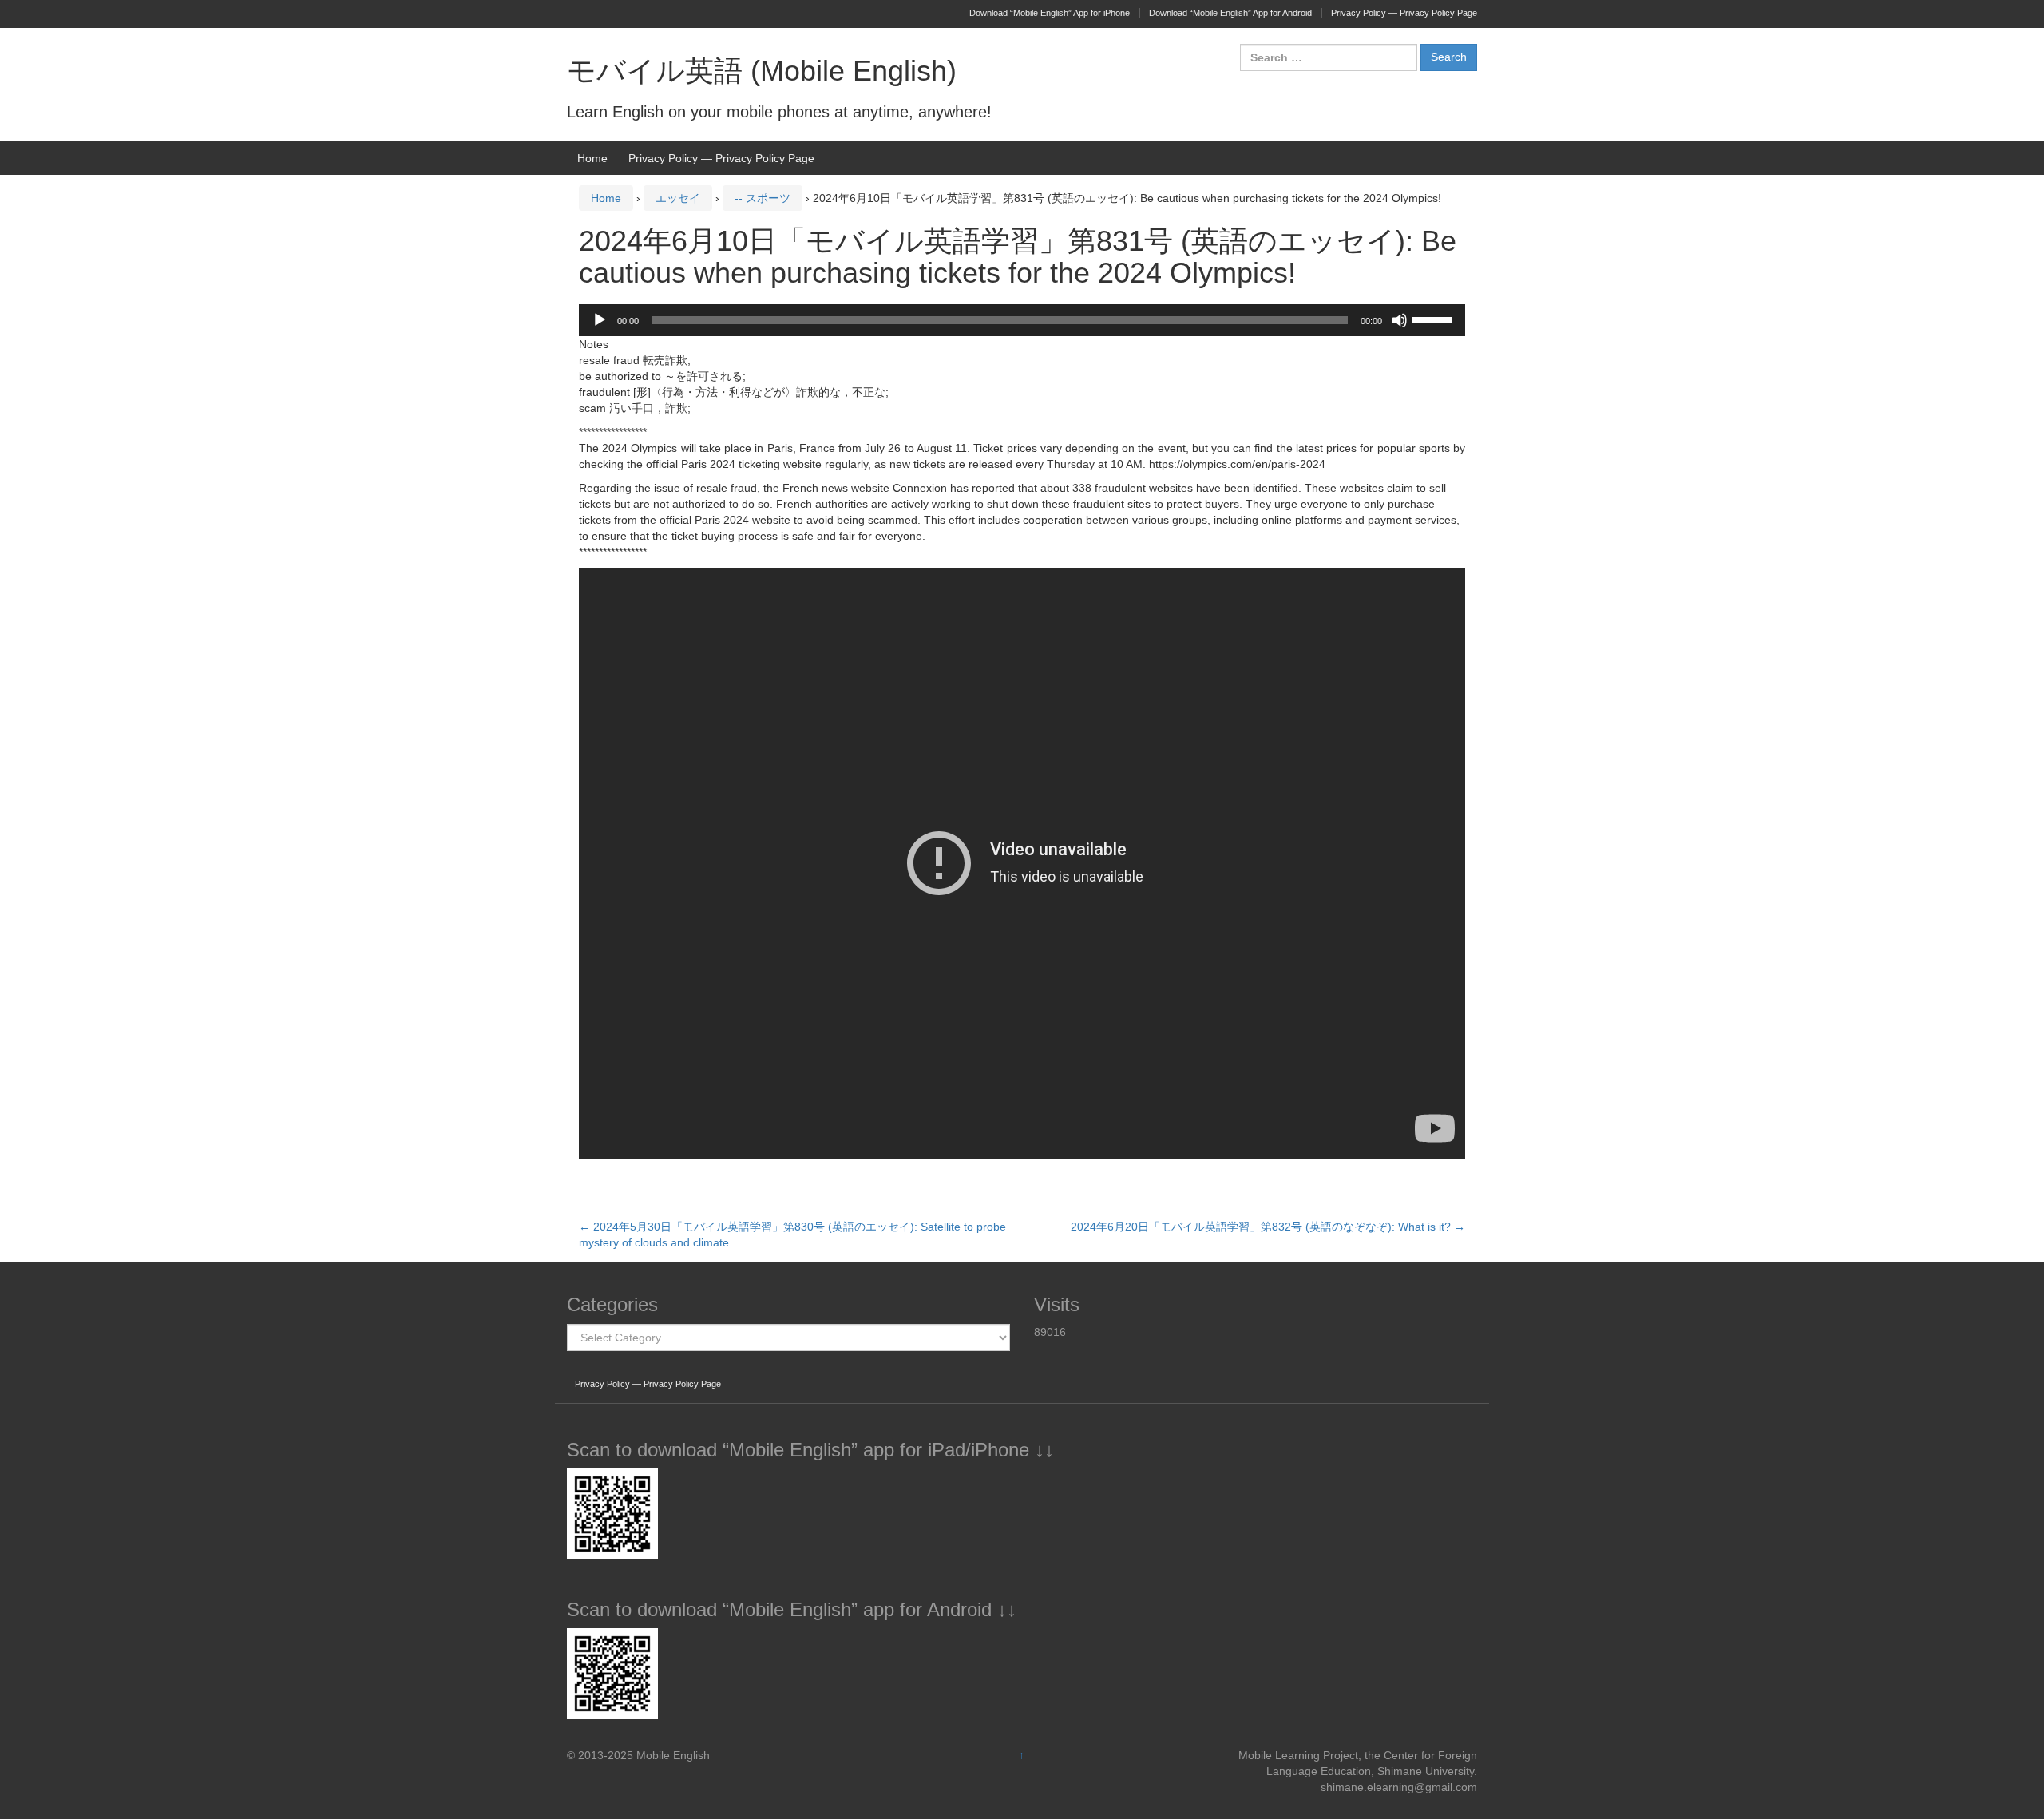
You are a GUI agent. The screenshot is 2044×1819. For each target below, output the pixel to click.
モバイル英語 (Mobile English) (762, 71)
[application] (1022, 320)
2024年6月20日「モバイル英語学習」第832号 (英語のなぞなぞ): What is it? (1268, 1227)
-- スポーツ (763, 198)
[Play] (600, 320)
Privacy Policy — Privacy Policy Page (1404, 13)
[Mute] (1400, 320)
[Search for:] (1329, 57)
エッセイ (678, 198)
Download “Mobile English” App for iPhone (1050, 13)
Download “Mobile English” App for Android (1230, 13)
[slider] (1435, 319)
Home (592, 158)
